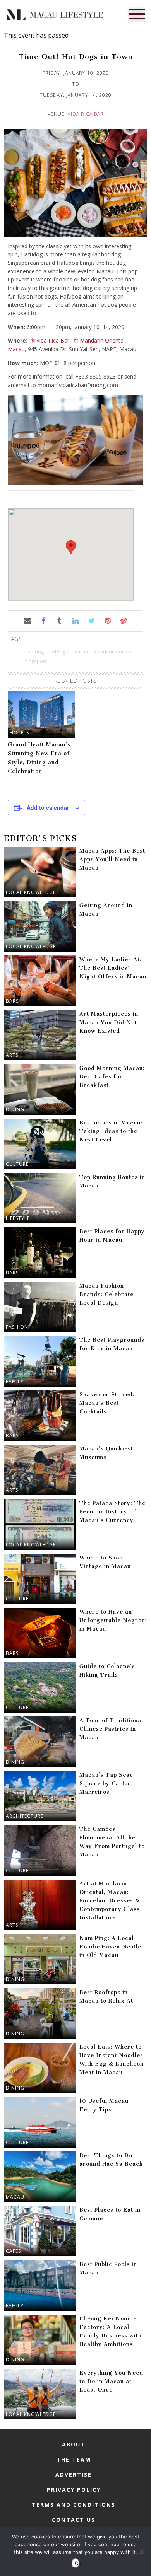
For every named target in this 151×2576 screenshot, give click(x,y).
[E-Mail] (27, 620)
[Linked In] (75, 620)
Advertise (74, 2474)
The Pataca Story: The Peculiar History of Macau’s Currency (112, 1512)
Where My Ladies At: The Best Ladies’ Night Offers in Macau (113, 968)
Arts (12, 1055)
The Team (74, 2459)
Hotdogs (58, 652)
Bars (12, 1001)
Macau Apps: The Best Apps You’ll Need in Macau (112, 859)
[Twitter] (92, 620)
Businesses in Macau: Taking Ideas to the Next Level (111, 1131)
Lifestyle (18, 1218)
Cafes (13, 2251)
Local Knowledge (31, 892)
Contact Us (74, 2520)
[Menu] (137, 13)
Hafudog (34, 652)
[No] (141, 2552)
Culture (17, 1164)
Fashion (17, 1327)
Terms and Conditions (74, 2505)
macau (81, 652)
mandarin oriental (113, 652)
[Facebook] (44, 620)
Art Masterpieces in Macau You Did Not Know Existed (109, 1023)
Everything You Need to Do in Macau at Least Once (111, 2381)
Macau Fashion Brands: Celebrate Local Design (106, 1294)
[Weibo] (123, 620)
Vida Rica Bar (86, 114)
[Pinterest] (107, 620)
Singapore (36, 661)
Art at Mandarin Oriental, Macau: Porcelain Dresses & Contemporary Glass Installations (110, 1901)
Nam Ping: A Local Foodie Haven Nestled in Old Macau (112, 1947)
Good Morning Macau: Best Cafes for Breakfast (112, 1077)
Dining (15, 1110)
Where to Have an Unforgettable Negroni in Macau (113, 1620)
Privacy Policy (74, 2490)
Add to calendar (48, 807)
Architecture (25, 1816)
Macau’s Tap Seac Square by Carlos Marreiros (106, 1784)
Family (15, 1381)
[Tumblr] (59, 620)
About (74, 2444)
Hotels (19, 733)
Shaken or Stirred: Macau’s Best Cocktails (107, 1403)
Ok (77, 2563)
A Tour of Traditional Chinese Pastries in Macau (111, 1729)
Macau (15, 2197)
